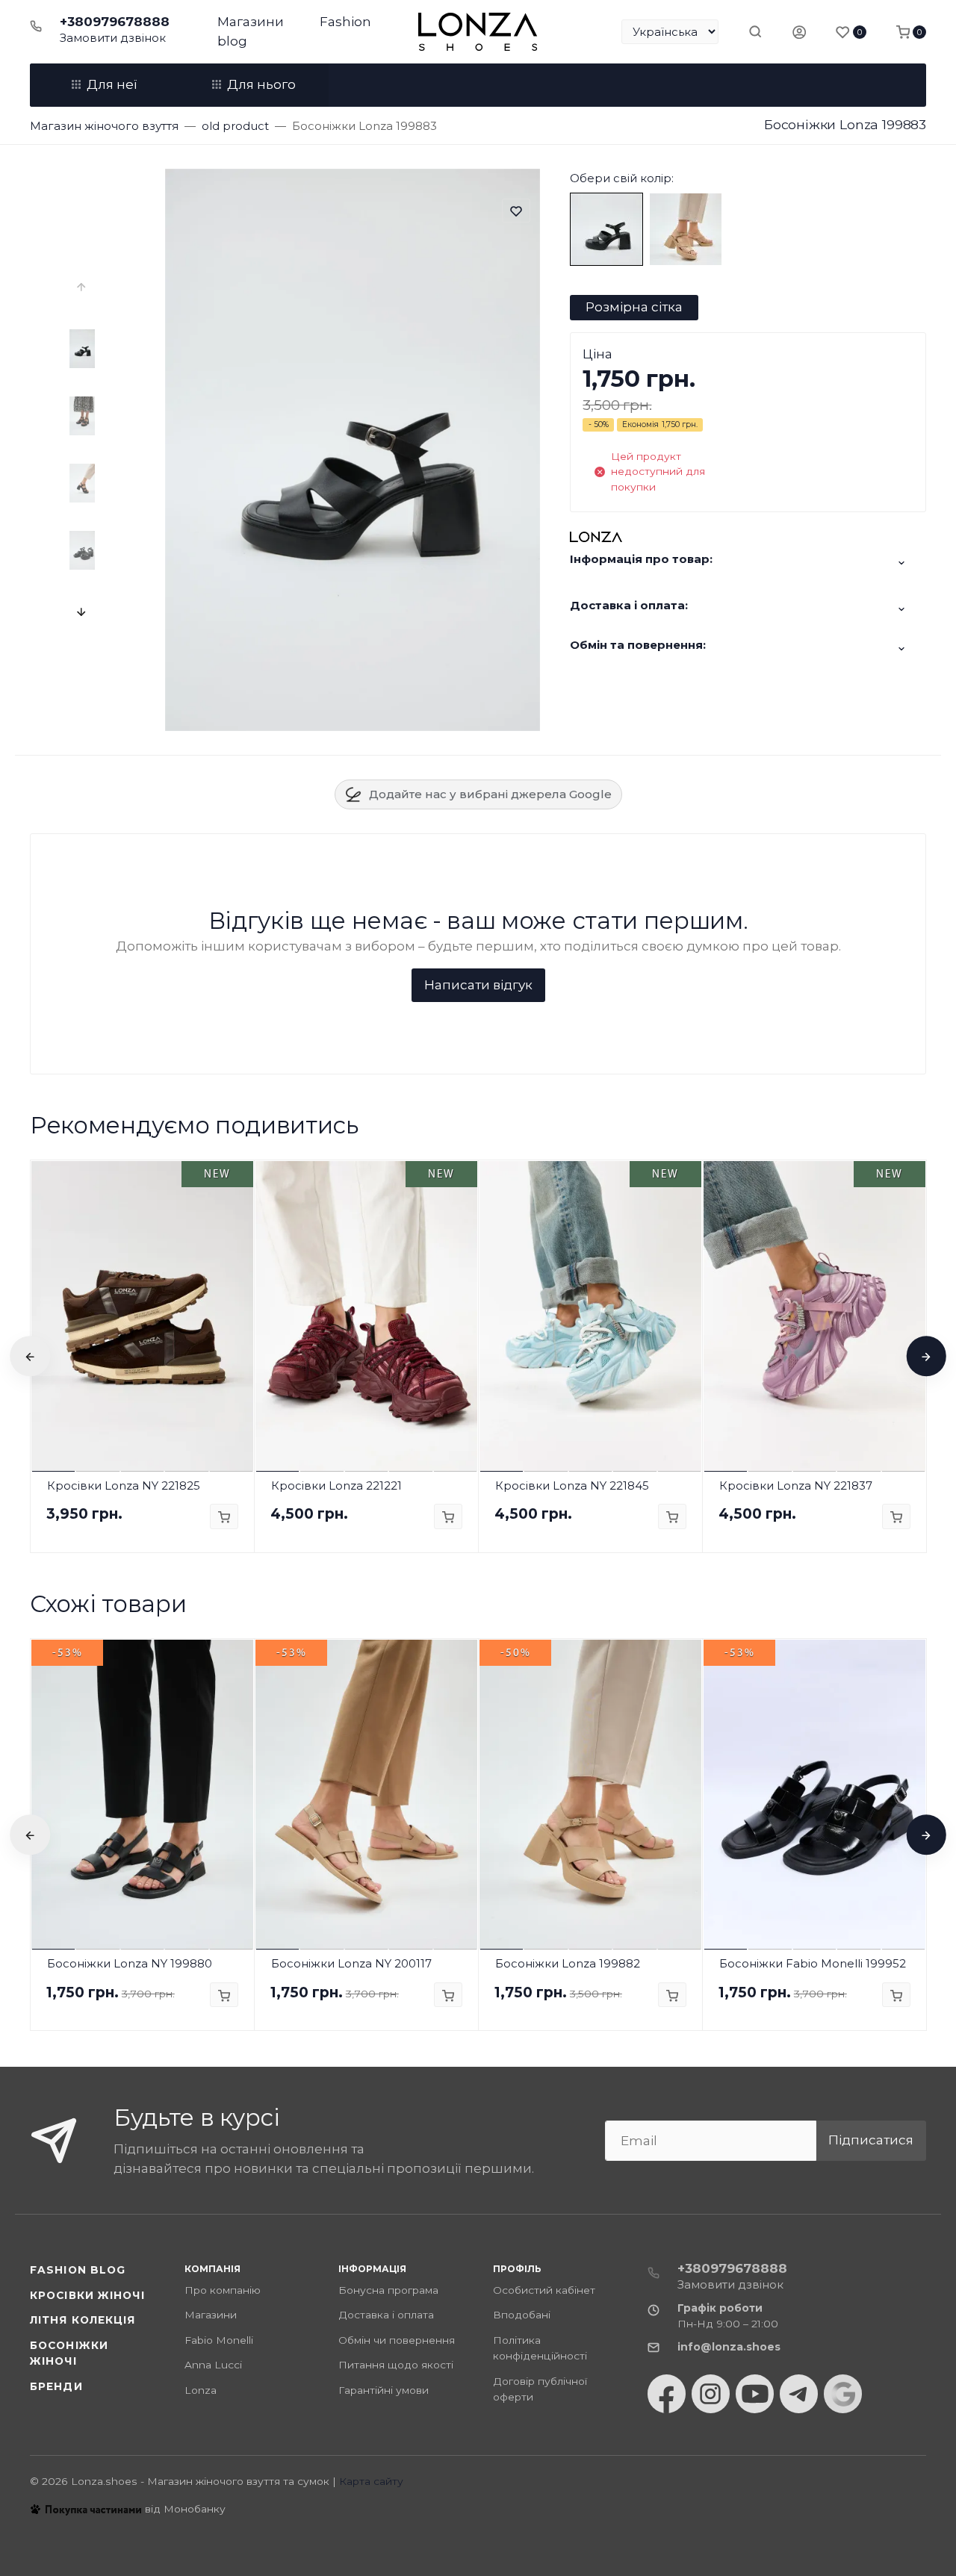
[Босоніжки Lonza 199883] (606, 228)
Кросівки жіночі (87, 2295)
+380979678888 (115, 22)
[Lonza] (478, 32)
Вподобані (522, 2315)
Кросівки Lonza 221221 (336, 1485)
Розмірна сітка (634, 307)
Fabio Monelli (219, 2340)
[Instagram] (711, 2394)
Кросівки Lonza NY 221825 (124, 1485)
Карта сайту (371, 2481)
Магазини (251, 22)
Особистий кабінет (544, 2290)
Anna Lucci (213, 2365)
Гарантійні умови (384, 2390)
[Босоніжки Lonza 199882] (686, 228)
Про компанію (223, 2290)
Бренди (56, 2386)
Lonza (201, 2390)
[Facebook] (667, 2394)
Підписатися (871, 2140)
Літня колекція (83, 2320)
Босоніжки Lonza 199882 (568, 1963)
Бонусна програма (388, 2290)
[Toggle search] (755, 31)
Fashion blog (78, 2270)
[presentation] (83, 287)
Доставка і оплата (386, 2315)
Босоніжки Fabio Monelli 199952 (813, 1963)
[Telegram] (799, 2394)
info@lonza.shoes (729, 2347)
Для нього (261, 84)
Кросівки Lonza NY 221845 (572, 1485)
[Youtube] (755, 2394)
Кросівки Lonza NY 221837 (796, 1485)
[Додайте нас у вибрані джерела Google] (843, 2394)
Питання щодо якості (396, 2365)
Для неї (112, 84)
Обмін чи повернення (397, 2340)
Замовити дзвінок (113, 38)
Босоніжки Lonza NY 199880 (130, 1963)
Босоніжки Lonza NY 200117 (351, 1963)
